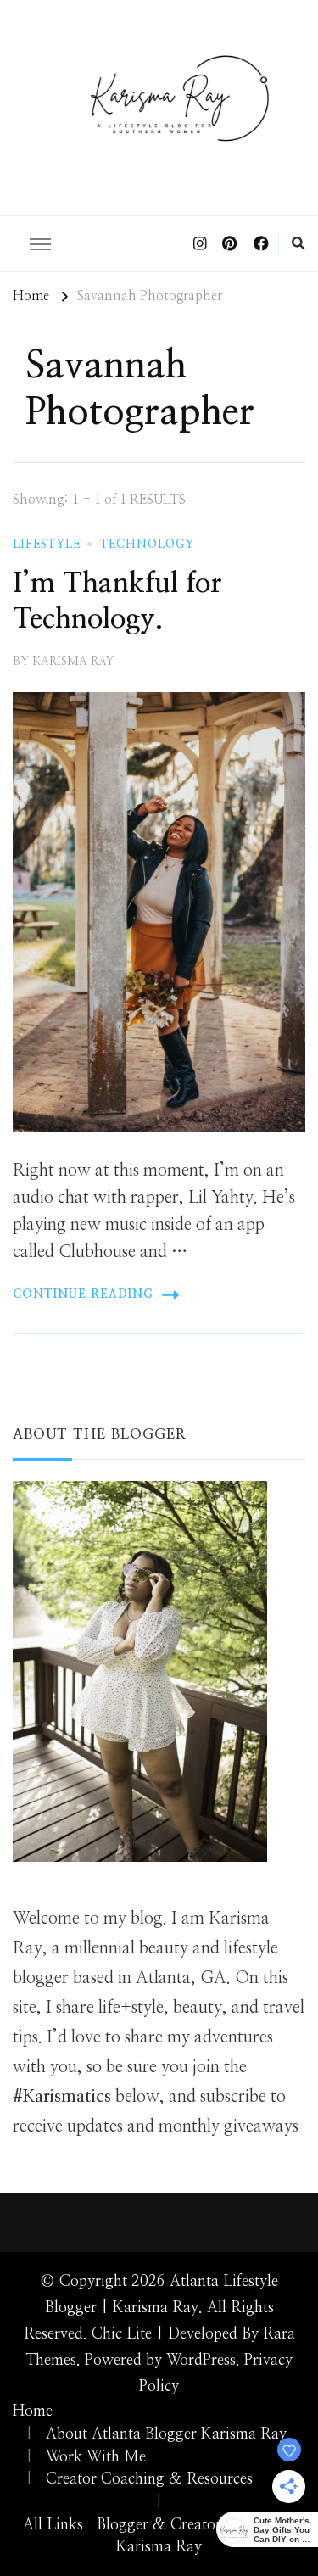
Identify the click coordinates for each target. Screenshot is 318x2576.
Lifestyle (47, 545)
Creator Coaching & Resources (149, 2479)
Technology (147, 545)
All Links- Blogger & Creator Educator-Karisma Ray (159, 2537)
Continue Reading (83, 1294)
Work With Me (96, 2457)
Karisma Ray (73, 662)
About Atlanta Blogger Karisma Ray (166, 2434)
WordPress (201, 2361)
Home (33, 2411)
